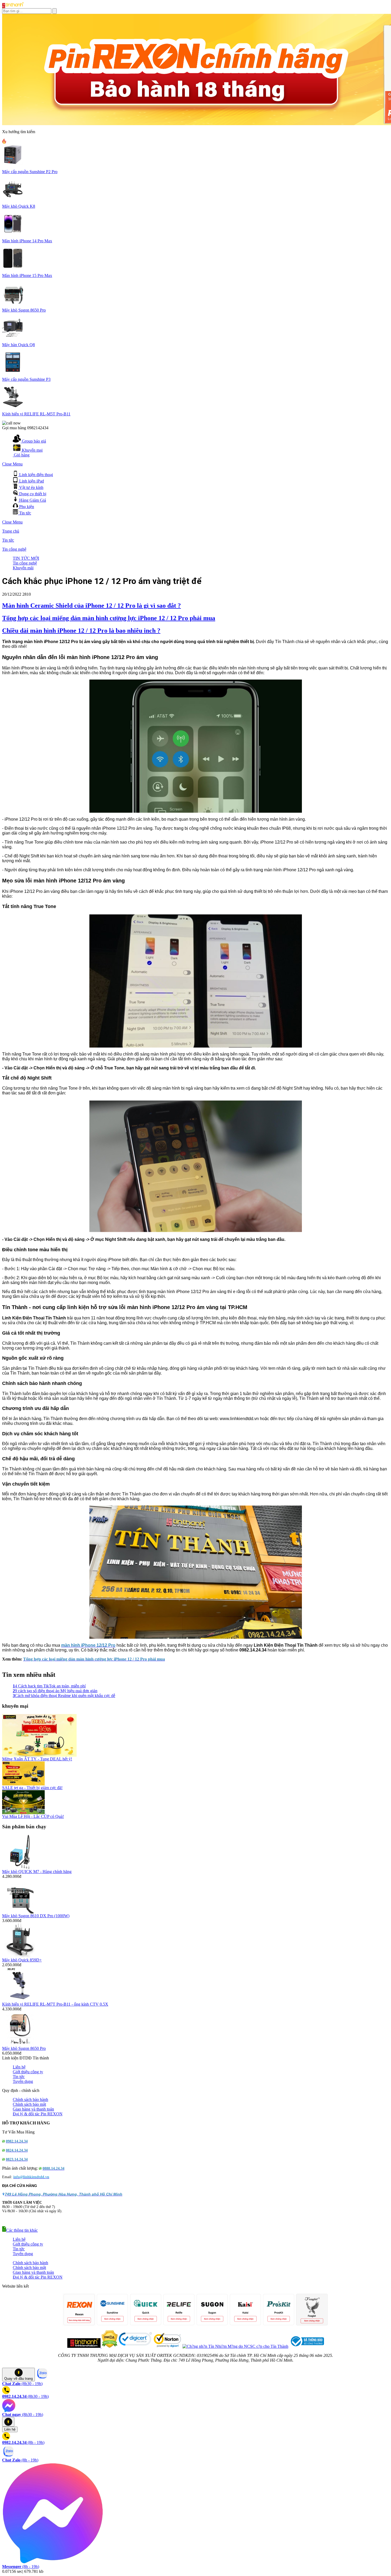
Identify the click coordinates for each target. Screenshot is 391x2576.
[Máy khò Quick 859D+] (20, 1956)
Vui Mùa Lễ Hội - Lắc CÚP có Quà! (33, 1816)
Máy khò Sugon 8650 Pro (24, 2048)
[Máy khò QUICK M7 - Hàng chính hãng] (20, 1868)
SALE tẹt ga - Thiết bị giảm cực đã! (32, 1788)
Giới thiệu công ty (28, 2072)
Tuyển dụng (23, 2081)
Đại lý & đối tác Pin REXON (38, 2114)
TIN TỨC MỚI (26, 558)
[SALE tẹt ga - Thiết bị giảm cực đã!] (23, 1784)
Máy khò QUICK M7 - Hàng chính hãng (37, 1872)
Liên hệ (19, 2067)
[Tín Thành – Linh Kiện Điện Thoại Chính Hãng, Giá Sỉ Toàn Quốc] (13, 7)
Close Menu (12, 464)
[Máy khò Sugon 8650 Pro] (20, 2045)
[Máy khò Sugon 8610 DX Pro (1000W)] (20, 1912)
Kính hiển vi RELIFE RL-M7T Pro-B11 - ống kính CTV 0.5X (55, 2004)
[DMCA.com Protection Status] (109, 2346)
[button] (20, 2230)
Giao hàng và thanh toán (33, 2109)
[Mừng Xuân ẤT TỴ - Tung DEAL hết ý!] (39, 1755)
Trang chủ (11, 531)
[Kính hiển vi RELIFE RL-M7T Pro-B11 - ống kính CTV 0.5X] (20, 2000)
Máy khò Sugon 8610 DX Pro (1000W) (36, 1916)
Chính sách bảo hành (30, 2099)
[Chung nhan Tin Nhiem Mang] (235, 2346)
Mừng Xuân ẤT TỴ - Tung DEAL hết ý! (37, 1759)
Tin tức (8, 540)
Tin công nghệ (14, 549)
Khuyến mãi (23, 568)
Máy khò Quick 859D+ (22, 1960)
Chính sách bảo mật (29, 2104)
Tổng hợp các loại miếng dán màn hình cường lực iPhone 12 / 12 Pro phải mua (109, 618)
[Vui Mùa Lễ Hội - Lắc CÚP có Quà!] (23, 1813)
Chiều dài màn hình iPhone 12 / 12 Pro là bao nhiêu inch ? (81, 631)
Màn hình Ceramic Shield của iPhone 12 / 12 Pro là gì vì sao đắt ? (91, 606)
